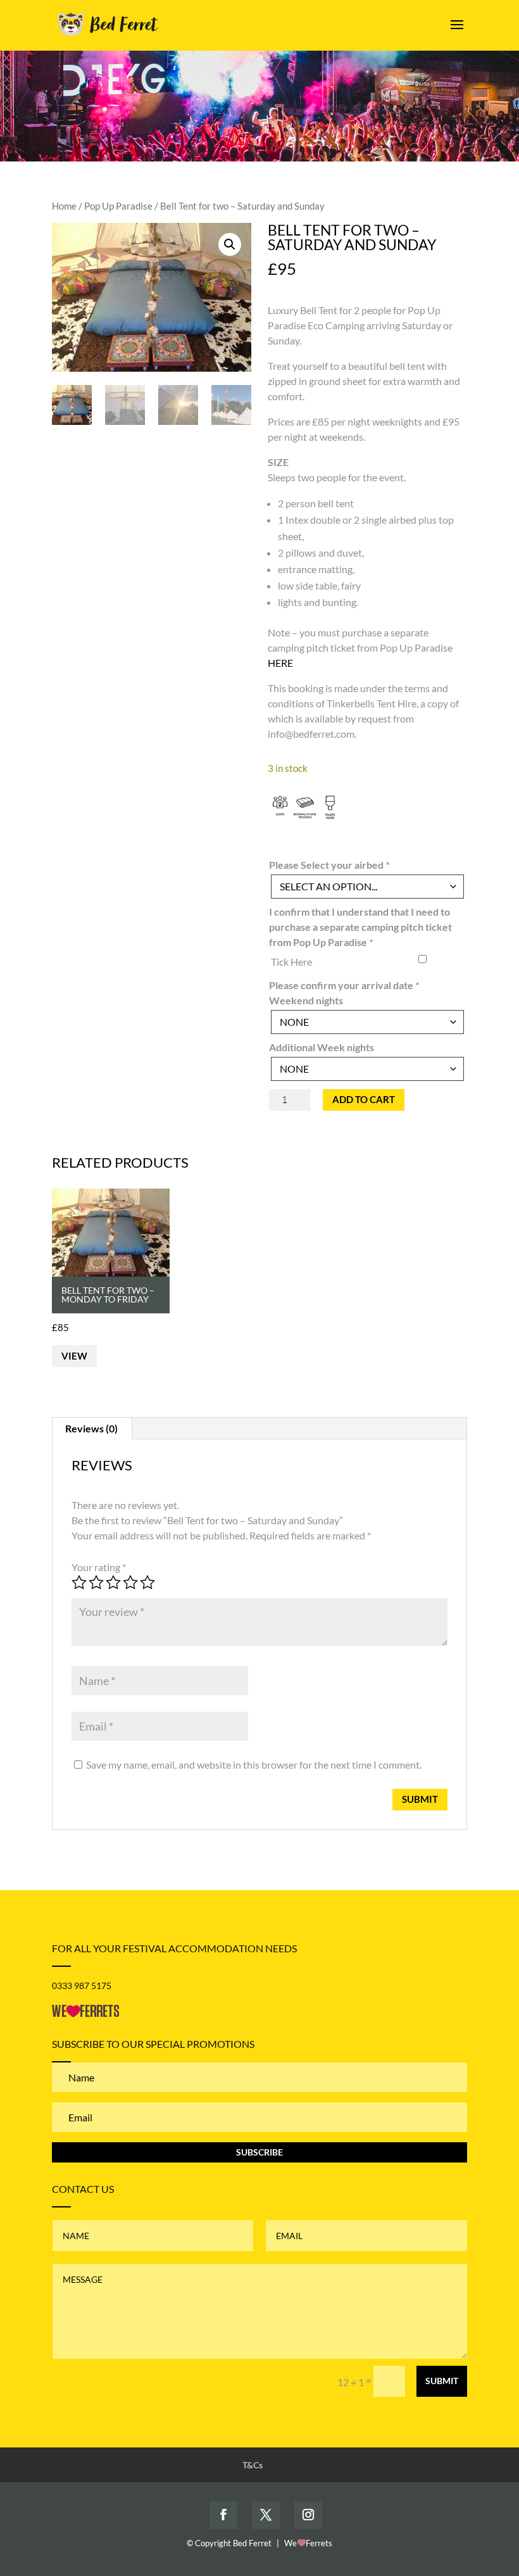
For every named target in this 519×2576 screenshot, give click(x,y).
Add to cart (364, 1099)
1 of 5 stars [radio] (79, 1582)
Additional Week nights (322, 1047)
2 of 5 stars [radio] (96, 1582)
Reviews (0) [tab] (91, 1428)
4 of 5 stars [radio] (130, 1582)
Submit (442, 2381)
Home (64, 206)
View (74, 1356)
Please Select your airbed (329, 865)
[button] (230, 244)
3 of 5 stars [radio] (113, 1582)
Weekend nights (306, 1000)
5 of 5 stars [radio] (147, 1582)
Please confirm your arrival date (344, 985)
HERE (280, 663)
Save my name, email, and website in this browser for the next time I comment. (254, 1765)
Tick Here (291, 962)
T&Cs (253, 2465)
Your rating (99, 1567)
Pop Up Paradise (118, 206)
